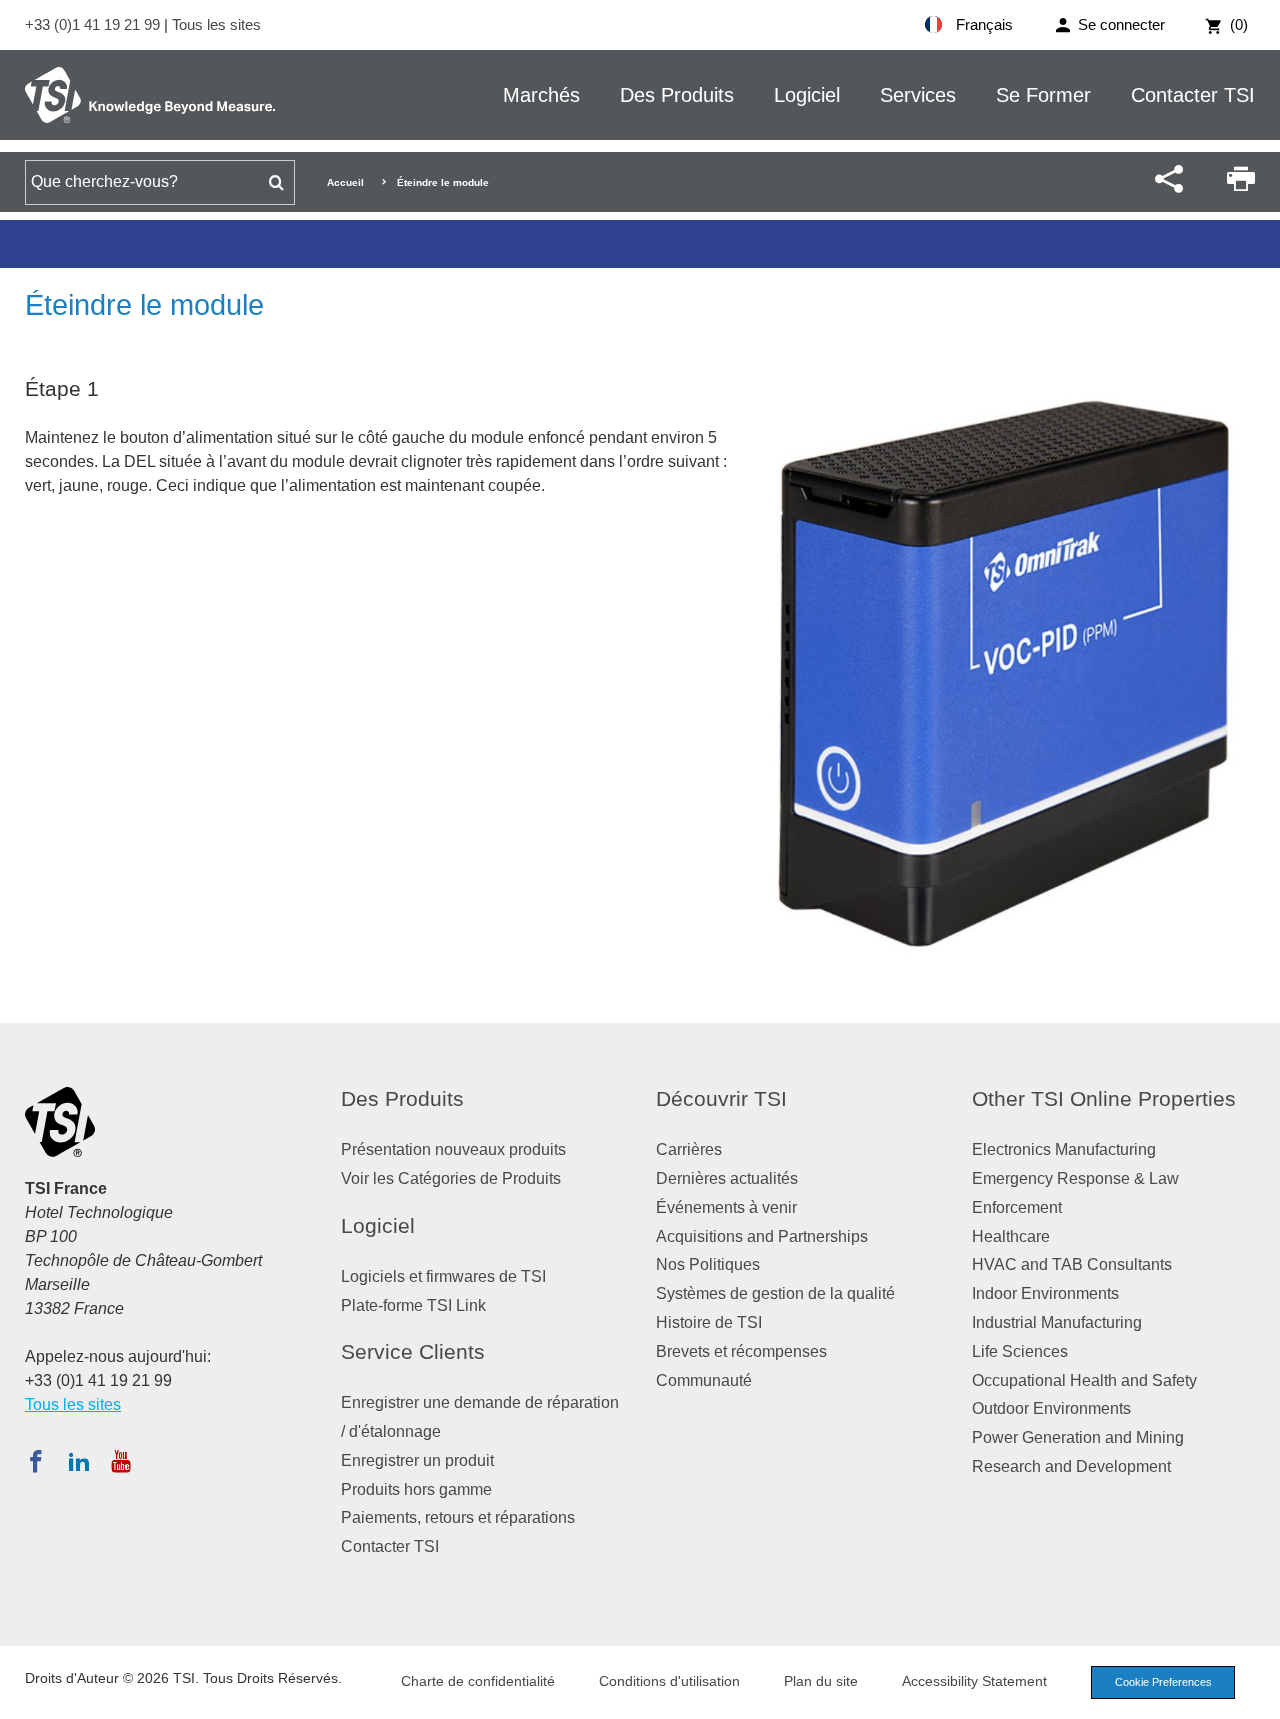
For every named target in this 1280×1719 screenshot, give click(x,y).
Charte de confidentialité (478, 1681)
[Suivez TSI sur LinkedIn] (79, 1461)
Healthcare (1011, 1236)
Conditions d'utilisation (669, 1681)
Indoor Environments (1045, 1293)
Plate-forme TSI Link (413, 1305)
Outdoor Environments (1051, 1408)
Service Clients (413, 1351)
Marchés (541, 95)
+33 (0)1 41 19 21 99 (94, 24)
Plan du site (821, 1681)
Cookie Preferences (1163, 1682)
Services (918, 95)
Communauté (704, 1380)
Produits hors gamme (416, 1489)
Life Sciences (1020, 1351)
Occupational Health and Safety (1084, 1380)
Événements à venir (726, 1207)
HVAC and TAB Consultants (1072, 1264)
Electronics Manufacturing (1064, 1149)
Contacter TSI (1193, 95)
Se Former (1043, 95)
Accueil (345, 182)
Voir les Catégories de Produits (451, 1178)
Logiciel (807, 95)
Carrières (689, 1149)
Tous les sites (216, 24)
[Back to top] (1255, 1694)
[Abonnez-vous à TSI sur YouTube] (120, 1461)
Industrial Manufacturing (1057, 1322)
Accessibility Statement (974, 1681)
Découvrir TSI (721, 1098)
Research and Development (1071, 1466)
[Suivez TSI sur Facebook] (36, 1461)
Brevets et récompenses (741, 1351)
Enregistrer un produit (417, 1460)
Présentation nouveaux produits (453, 1149)
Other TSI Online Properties (1104, 1098)
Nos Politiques (708, 1264)
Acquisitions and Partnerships (762, 1236)
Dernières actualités (727, 1178)
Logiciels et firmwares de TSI (443, 1276)
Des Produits (677, 95)
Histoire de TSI (709, 1322)
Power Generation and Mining (1078, 1437)
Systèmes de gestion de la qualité (775, 1293)
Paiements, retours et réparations (458, 1517)
